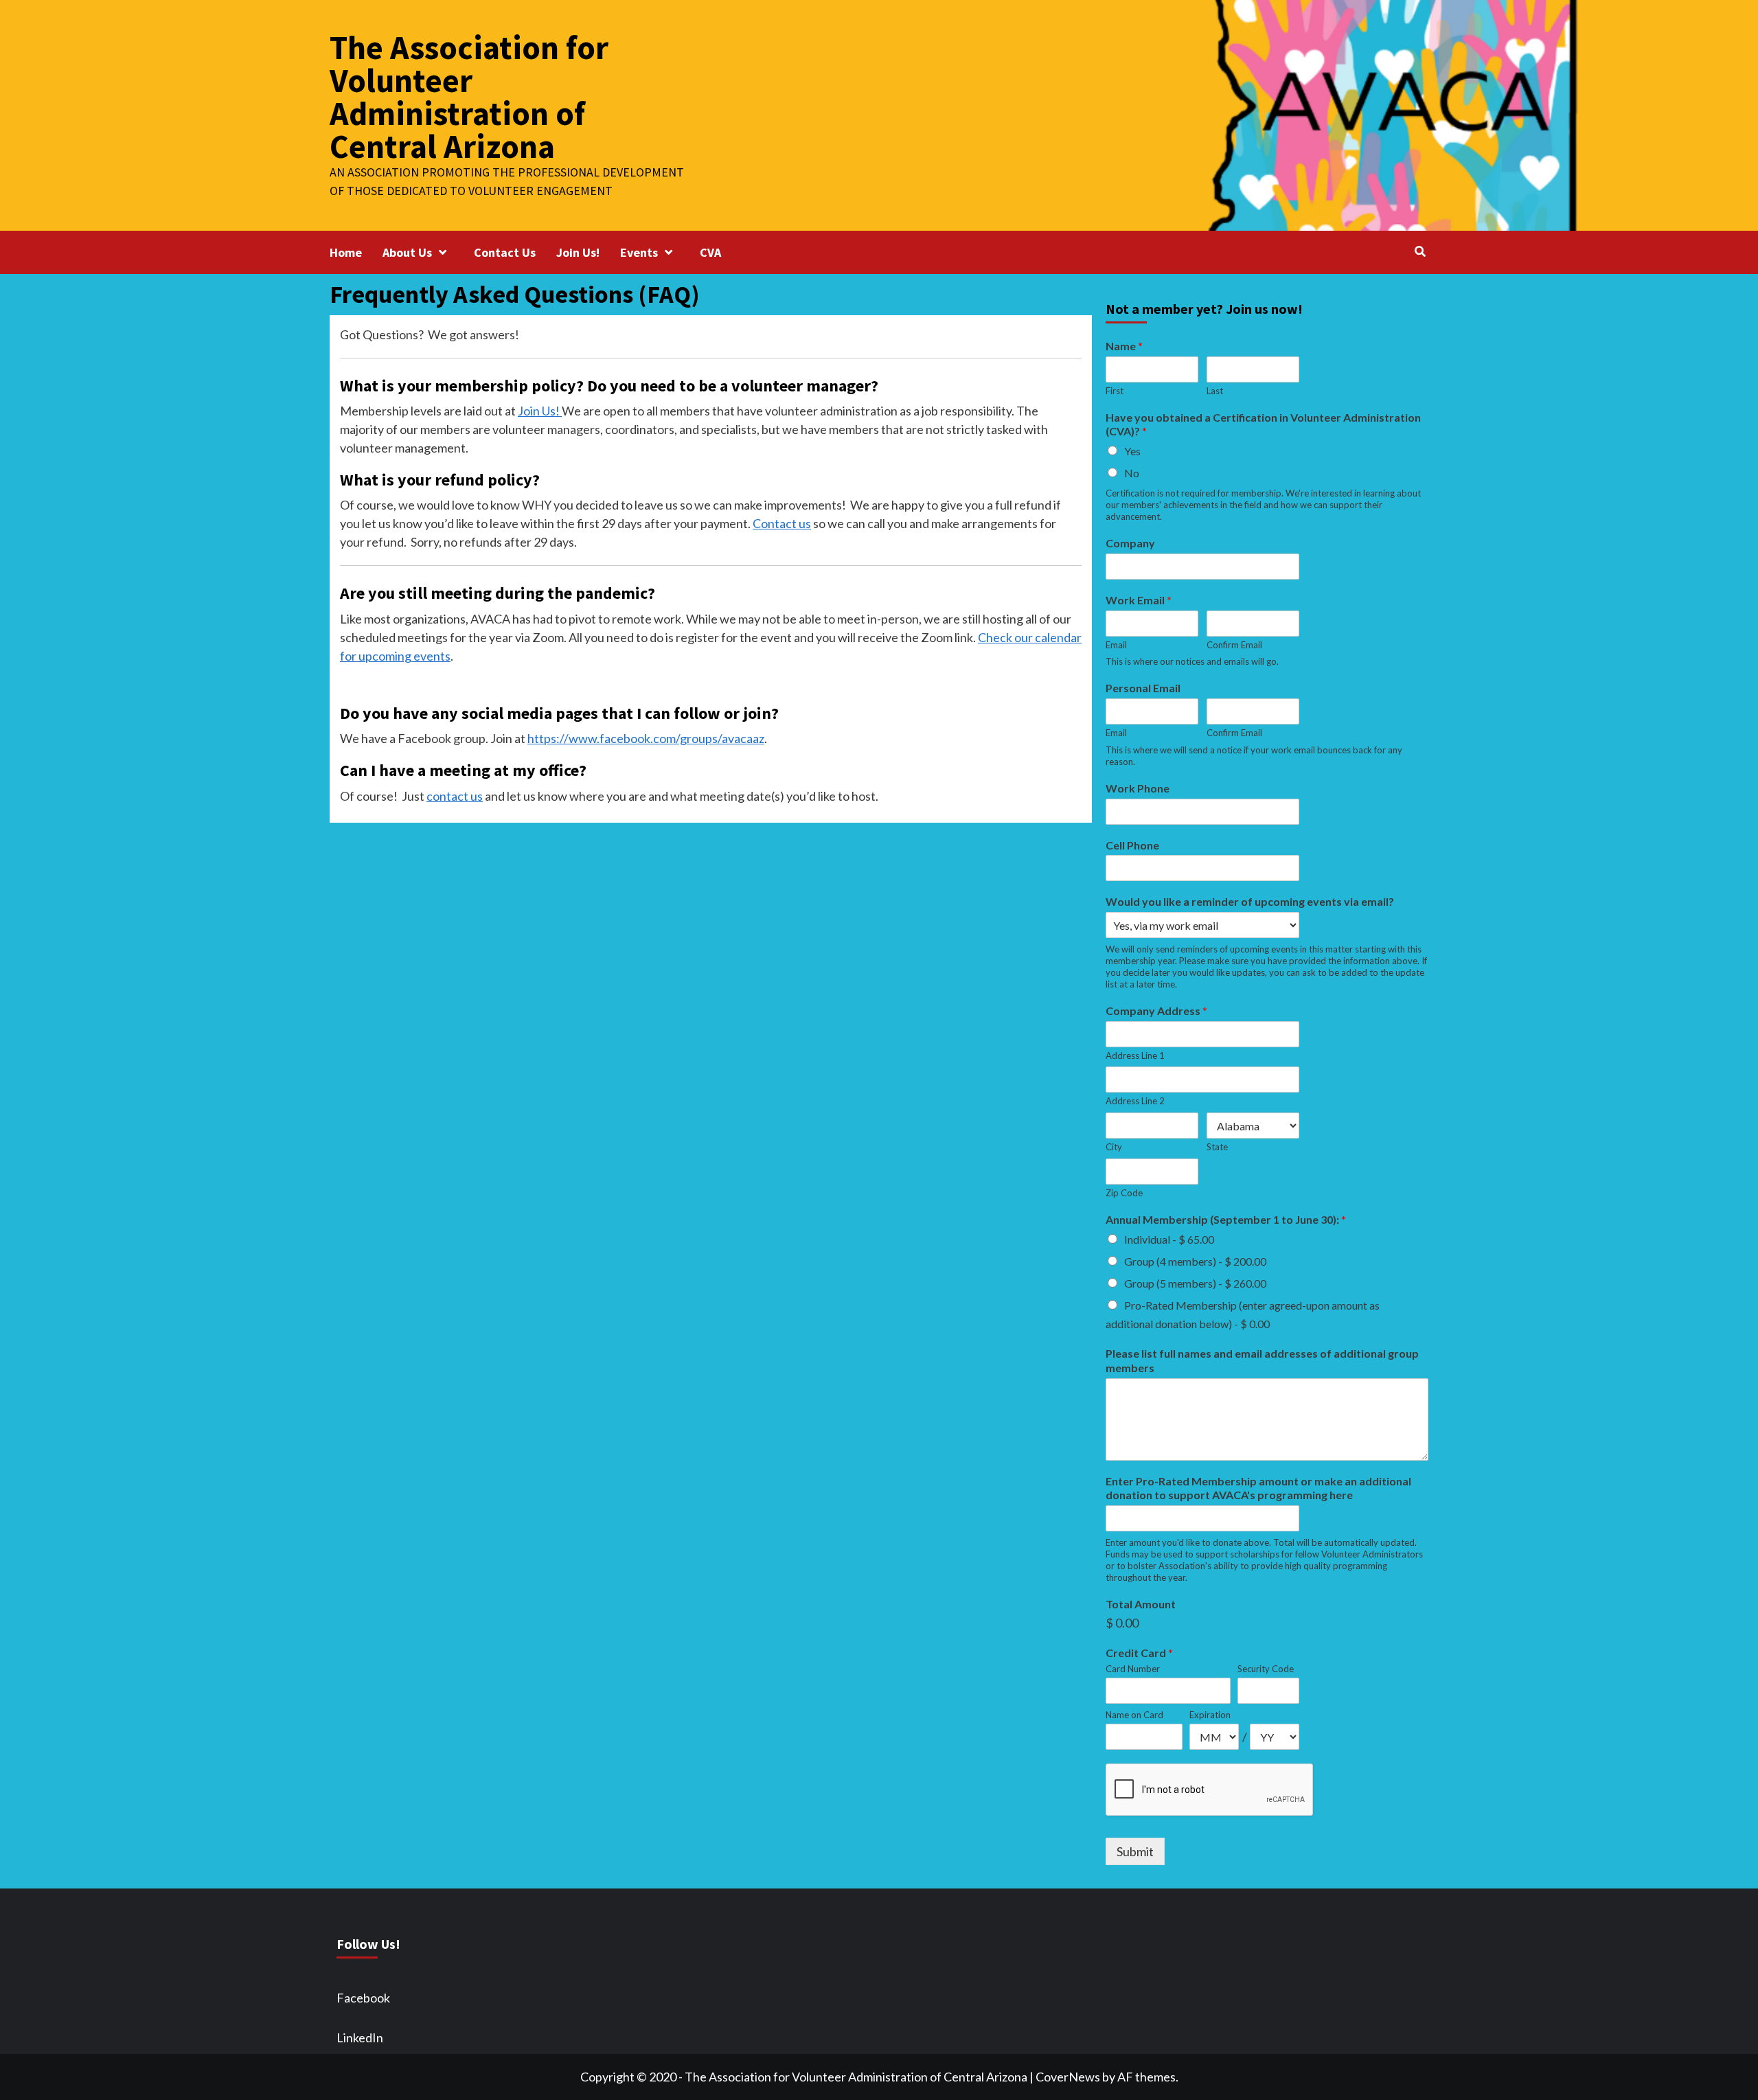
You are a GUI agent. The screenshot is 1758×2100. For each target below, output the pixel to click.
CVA (710, 252)
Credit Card (1139, 1653)
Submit (1135, 1851)
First (1115, 391)
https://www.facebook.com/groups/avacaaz (646, 738)
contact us (455, 796)
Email (1116, 645)
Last (1215, 391)
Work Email (1139, 600)
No (1132, 473)
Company (1130, 543)
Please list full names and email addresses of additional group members (1262, 1360)
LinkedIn (360, 2038)
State (1217, 1147)
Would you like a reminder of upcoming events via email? (1250, 901)
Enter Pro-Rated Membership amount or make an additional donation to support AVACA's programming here (1258, 1488)
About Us (407, 252)
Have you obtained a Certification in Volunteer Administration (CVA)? (1263, 424)
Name (1124, 346)
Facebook (363, 1998)
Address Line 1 (1135, 1055)
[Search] (1420, 251)
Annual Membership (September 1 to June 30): (1226, 1219)
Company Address (1156, 1011)
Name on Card (1134, 1715)
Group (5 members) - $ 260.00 (1195, 1283)
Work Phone (1138, 788)
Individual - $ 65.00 (1169, 1239)
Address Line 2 (1135, 1101)
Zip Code (1124, 1193)
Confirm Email (1234, 645)
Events (639, 252)
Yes (1132, 451)
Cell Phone (1132, 845)
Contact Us (505, 252)
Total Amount (1141, 1604)
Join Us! (578, 252)
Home (346, 252)
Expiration (1210, 1715)
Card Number (1133, 1669)
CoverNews (1068, 2077)
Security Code (1266, 1669)
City (1114, 1147)
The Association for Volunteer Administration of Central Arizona (469, 97)
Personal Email (1143, 688)
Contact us (782, 523)
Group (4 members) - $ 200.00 (1195, 1261)
